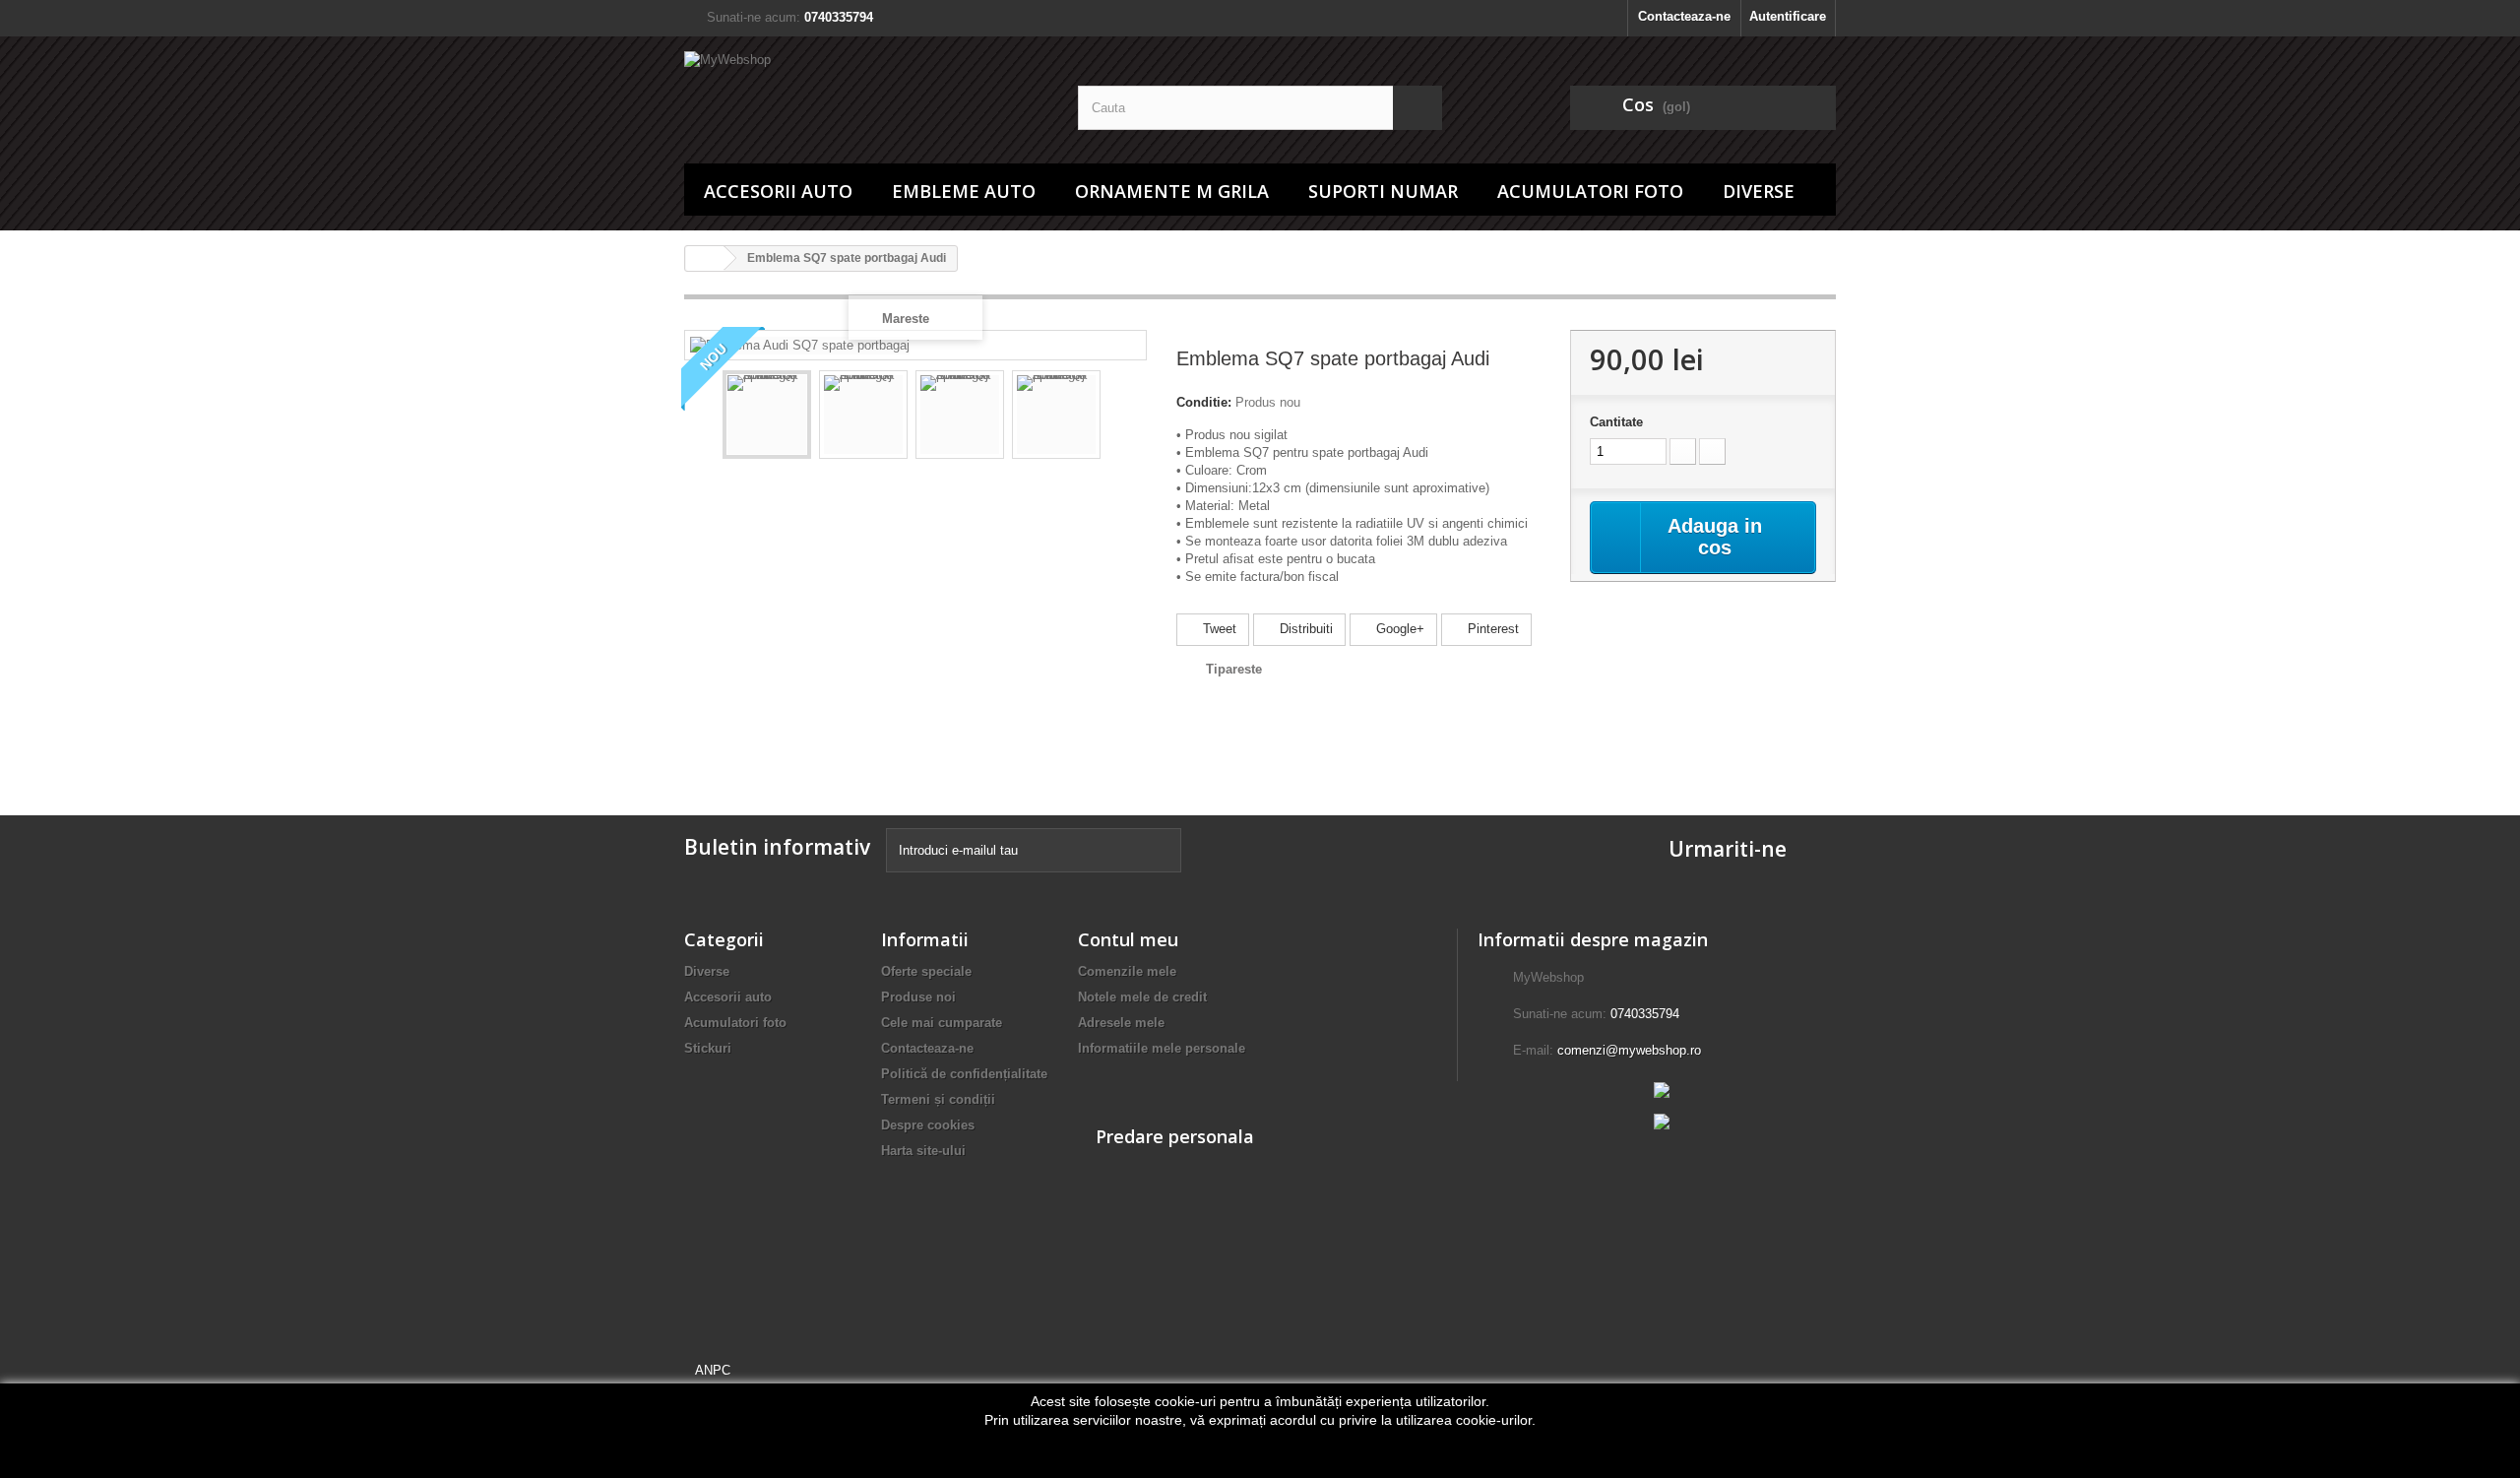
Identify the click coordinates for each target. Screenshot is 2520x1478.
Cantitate (1616, 422)
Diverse (1759, 191)
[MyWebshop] (866, 95)
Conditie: (1204, 402)
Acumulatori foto (1590, 191)
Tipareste (1234, 669)
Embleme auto (964, 191)
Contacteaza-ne (1684, 16)
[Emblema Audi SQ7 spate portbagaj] (767, 415)
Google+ (1398, 629)
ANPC (713, 1370)
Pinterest (1491, 629)
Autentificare (1788, 16)
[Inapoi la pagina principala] (705, 258)
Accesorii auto (778, 191)
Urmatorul (1118, 418)
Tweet (1218, 629)
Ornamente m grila (1172, 191)
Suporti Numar (1383, 191)
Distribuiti (1304, 629)
